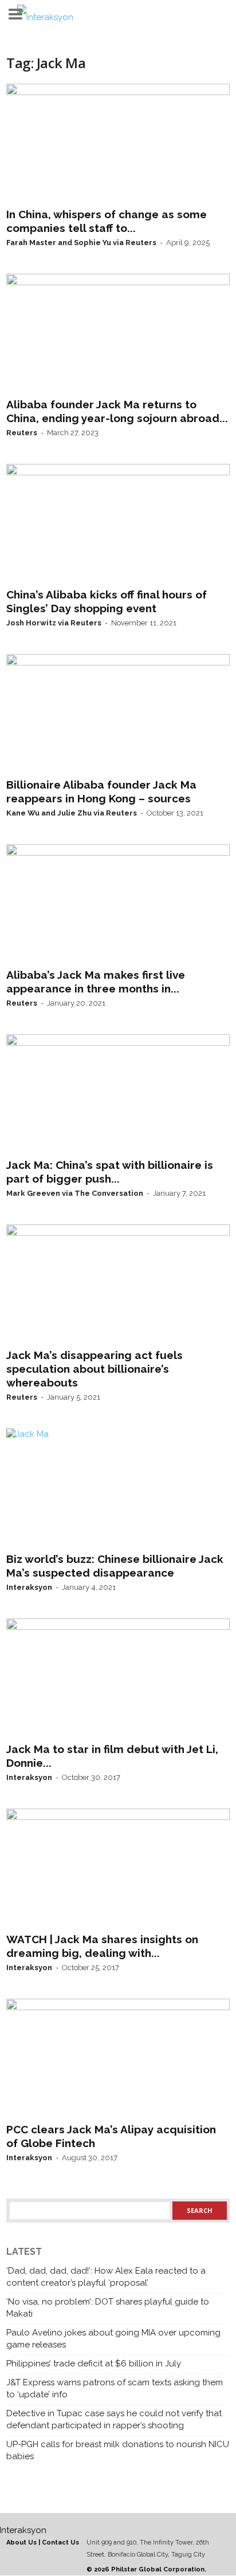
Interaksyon (29, 1587)
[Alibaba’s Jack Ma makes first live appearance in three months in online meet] (118, 904)
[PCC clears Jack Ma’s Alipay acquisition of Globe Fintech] (118, 2058)
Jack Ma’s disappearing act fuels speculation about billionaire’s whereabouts (95, 1369)
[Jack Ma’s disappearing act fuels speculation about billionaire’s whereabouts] (118, 1284)
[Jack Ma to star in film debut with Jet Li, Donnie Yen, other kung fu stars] (118, 1678)
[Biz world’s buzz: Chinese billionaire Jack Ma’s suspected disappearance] (118, 1488)
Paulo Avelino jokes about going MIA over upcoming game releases (113, 2339)
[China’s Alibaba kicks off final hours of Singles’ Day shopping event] (118, 523)
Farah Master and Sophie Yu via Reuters (81, 243)
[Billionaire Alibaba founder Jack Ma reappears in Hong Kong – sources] (118, 714)
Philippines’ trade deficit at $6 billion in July (94, 2364)
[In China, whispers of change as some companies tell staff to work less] (118, 143)
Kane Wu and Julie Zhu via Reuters (72, 813)
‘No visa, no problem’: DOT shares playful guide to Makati (108, 2308)
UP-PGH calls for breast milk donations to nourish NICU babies (118, 2450)
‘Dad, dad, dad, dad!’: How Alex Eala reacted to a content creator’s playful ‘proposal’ (106, 2277)
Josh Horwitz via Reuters (54, 623)
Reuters (22, 433)
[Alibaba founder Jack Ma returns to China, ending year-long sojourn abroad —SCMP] (118, 333)
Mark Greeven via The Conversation (75, 1193)
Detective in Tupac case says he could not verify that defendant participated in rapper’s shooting (114, 2419)
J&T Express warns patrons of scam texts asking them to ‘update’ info (115, 2388)
